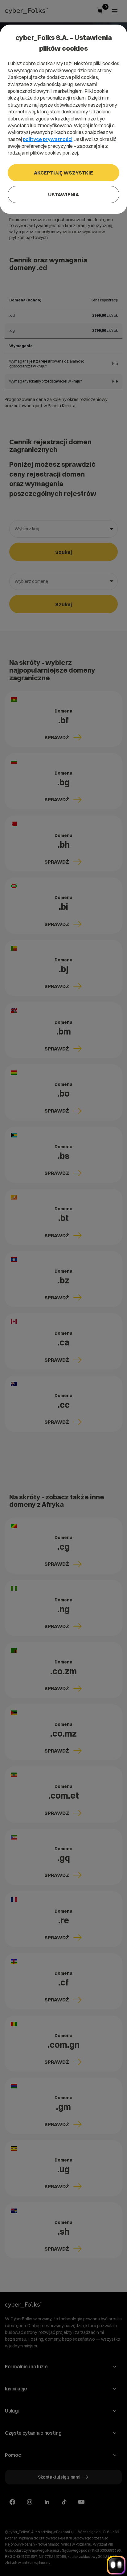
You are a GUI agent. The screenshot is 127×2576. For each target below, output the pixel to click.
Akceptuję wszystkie (63, 173)
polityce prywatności (48, 139)
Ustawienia (63, 194)
